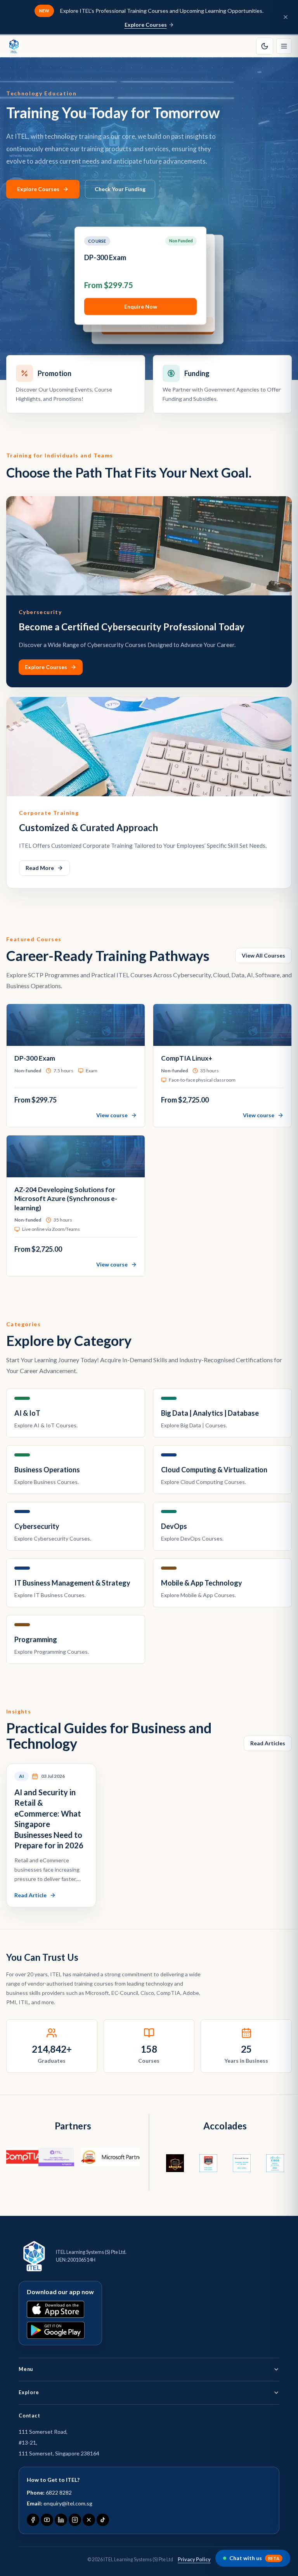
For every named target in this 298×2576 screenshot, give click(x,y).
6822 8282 (59, 2492)
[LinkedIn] (61, 2520)
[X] (89, 2520)
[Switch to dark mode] (265, 46)
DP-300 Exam (35, 1058)
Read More (40, 868)
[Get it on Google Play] (56, 2330)
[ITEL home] (14, 46)
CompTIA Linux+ (112, 257)
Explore (29, 2392)
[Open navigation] (284, 46)
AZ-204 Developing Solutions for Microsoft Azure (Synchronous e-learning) (66, 1199)
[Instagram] (75, 2520)
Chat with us (254, 2558)
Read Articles (268, 1743)
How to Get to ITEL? (53, 2480)
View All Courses (263, 955)
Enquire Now (142, 305)
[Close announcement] (286, 17)
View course (112, 1115)
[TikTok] (103, 2520)
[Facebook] (33, 2520)
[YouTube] (47, 2520)
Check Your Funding (120, 189)
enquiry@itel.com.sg (68, 2503)
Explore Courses (146, 25)
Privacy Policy (194, 2560)
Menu (26, 2369)
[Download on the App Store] (55, 2309)
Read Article (30, 1895)
